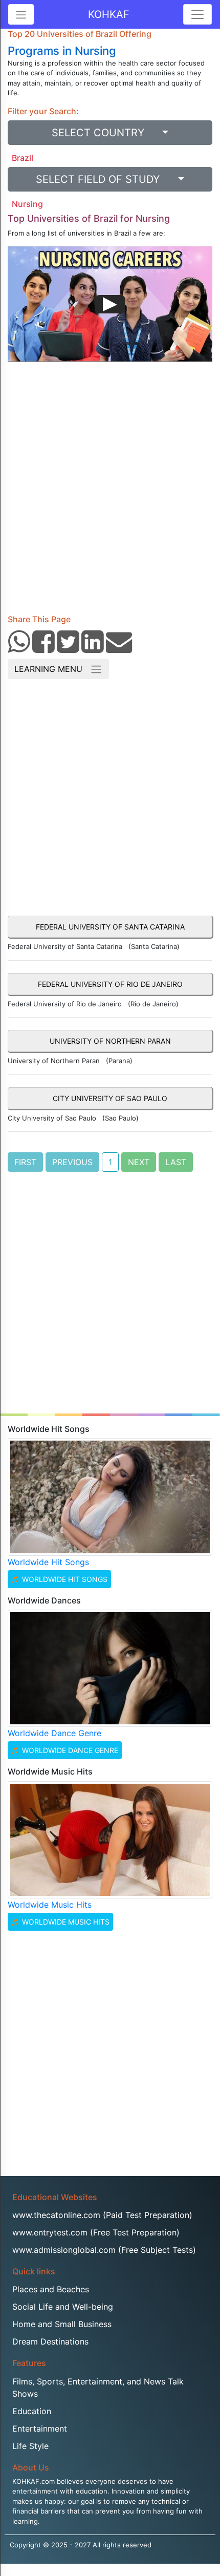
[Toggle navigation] (197, 14)
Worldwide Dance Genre (54, 1733)
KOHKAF (109, 14)
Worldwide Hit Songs (48, 1562)
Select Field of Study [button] (105, 179)
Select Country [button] (106, 133)
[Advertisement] (110, 492)
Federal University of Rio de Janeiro (110, 984)
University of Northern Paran (110, 1041)
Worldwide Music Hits (50, 1905)
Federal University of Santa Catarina (110, 927)
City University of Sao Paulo (110, 1098)
